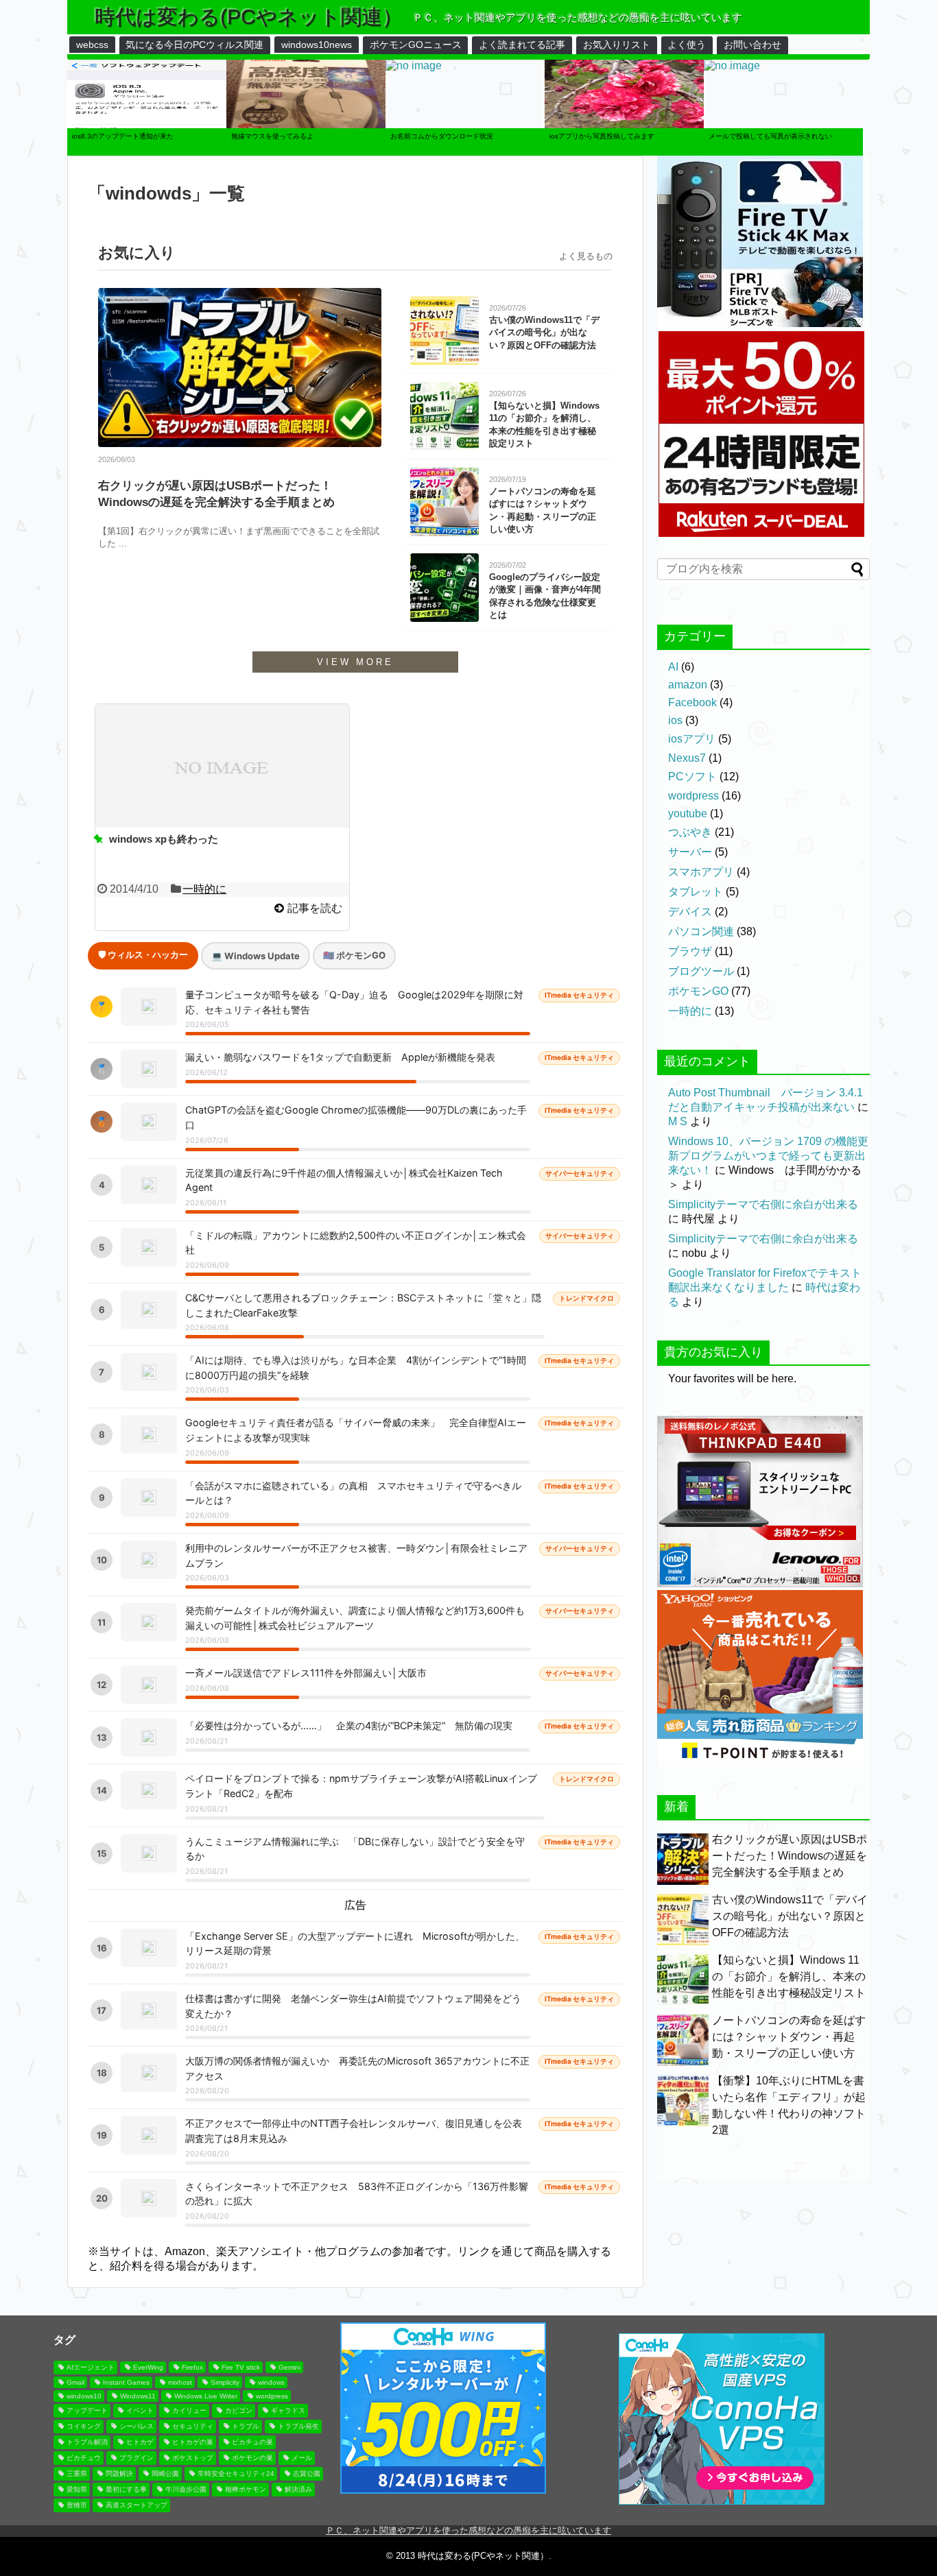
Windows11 (138, 2396)
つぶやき (690, 832)
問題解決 (119, 2473)
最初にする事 (126, 2489)
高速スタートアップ (137, 2505)
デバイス (690, 912)
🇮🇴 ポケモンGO (354, 955)
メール (302, 2458)
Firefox (192, 2367)
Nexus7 (687, 758)
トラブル (246, 2426)
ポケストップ (193, 2458)
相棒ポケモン (246, 2489)
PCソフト (692, 777)
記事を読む (315, 908)
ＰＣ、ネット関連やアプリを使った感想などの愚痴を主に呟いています (468, 2530)
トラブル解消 (87, 2442)
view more (355, 662)
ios (675, 720)
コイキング (84, 2426)
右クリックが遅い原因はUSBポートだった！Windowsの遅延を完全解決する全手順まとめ (216, 494)
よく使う (687, 45)
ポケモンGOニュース (416, 45)
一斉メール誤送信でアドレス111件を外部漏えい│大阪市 (306, 1673)
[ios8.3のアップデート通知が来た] (147, 152)
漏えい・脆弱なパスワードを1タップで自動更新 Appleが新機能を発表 (340, 1057)
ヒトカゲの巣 (193, 2442)
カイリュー (189, 2410)
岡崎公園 (165, 2473)
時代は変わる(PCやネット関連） (249, 17)
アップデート (87, 2410)
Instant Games (126, 2382)
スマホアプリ (701, 872)
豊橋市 (77, 2505)
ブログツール (701, 971)
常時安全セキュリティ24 (236, 2473)
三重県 (77, 2473)
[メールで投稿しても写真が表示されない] (732, 68)
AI (673, 667)
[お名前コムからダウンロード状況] (414, 68)
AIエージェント (91, 2367)
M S (678, 1121)
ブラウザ (690, 951)
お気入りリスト (617, 45)
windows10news (317, 45)
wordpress (693, 796)
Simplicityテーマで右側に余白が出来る (763, 1204)
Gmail (75, 2382)
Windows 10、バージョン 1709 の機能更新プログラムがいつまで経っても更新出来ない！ (768, 1156)
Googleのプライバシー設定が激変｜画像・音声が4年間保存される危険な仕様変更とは (545, 596)
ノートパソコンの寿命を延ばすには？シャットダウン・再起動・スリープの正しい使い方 (543, 510)
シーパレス (137, 2426)
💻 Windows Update (256, 956)
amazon (688, 685)
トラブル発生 (298, 2426)
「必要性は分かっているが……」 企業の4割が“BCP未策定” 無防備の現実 (349, 1725)
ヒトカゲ (140, 2442)
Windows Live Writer (206, 2396)
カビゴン (239, 2410)
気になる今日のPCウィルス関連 (194, 45)
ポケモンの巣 (252, 2458)
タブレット (696, 892)
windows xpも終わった (164, 839)
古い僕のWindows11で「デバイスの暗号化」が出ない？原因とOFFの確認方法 (544, 332)
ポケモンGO (698, 991)
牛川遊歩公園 (186, 2489)
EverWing (148, 2367)
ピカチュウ (84, 2458)
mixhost (180, 2382)
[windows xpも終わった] (222, 766)
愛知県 (77, 2489)
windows (271, 2382)
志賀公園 (307, 2473)
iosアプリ (692, 739)
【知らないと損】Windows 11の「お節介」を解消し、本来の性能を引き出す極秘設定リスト (544, 424)
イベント (140, 2410)
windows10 (84, 2396)
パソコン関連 (701, 931)
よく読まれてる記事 (522, 45)
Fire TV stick (241, 2367)
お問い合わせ (752, 45)
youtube (688, 814)
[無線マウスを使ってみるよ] (306, 152)
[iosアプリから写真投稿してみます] (624, 152)
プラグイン (137, 2458)
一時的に (204, 889)
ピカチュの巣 (252, 2442)
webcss (92, 45)
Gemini (289, 2367)
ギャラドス (288, 2410)
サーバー (690, 852)
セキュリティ (193, 2426)
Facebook (692, 702)
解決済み (298, 2489)
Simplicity (225, 2382)
